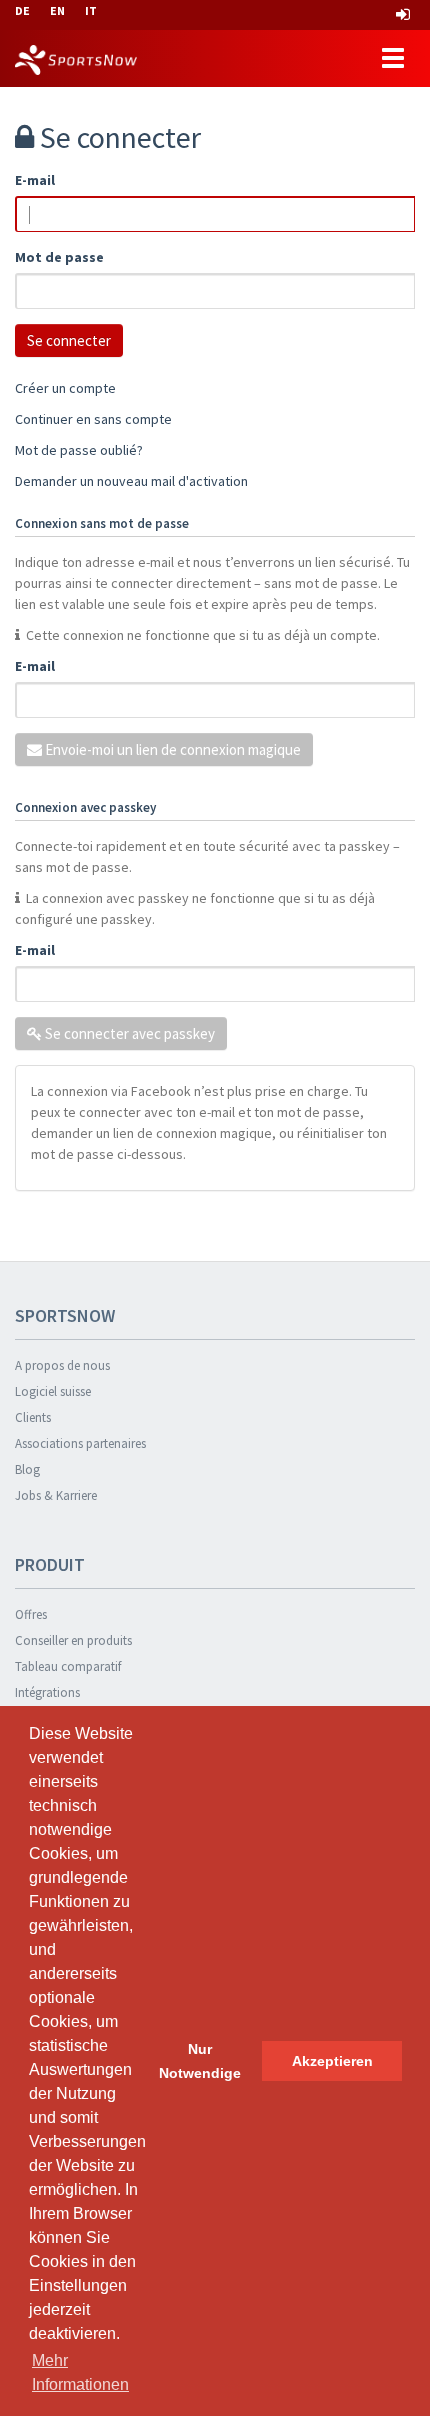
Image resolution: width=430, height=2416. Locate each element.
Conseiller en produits (73, 1640)
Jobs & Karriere (56, 1495)
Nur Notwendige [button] (200, 2061)
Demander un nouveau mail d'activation (131, 481)
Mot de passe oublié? (79, 450)
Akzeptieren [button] (332, 2061)
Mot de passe (59, 257)
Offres (31, 1614)
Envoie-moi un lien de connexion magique (171, 749)
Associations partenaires (80, 1443)
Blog (27, 1469)
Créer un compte (65, 388)
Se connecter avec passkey (128, 1033)
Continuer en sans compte (93, 419)
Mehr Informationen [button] (80, 2372)
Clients (33, 1417)
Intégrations (47, 1692)
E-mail (35, 180)
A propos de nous (62, 1365)
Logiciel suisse (53, 1391)
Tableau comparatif (68, 1666)
